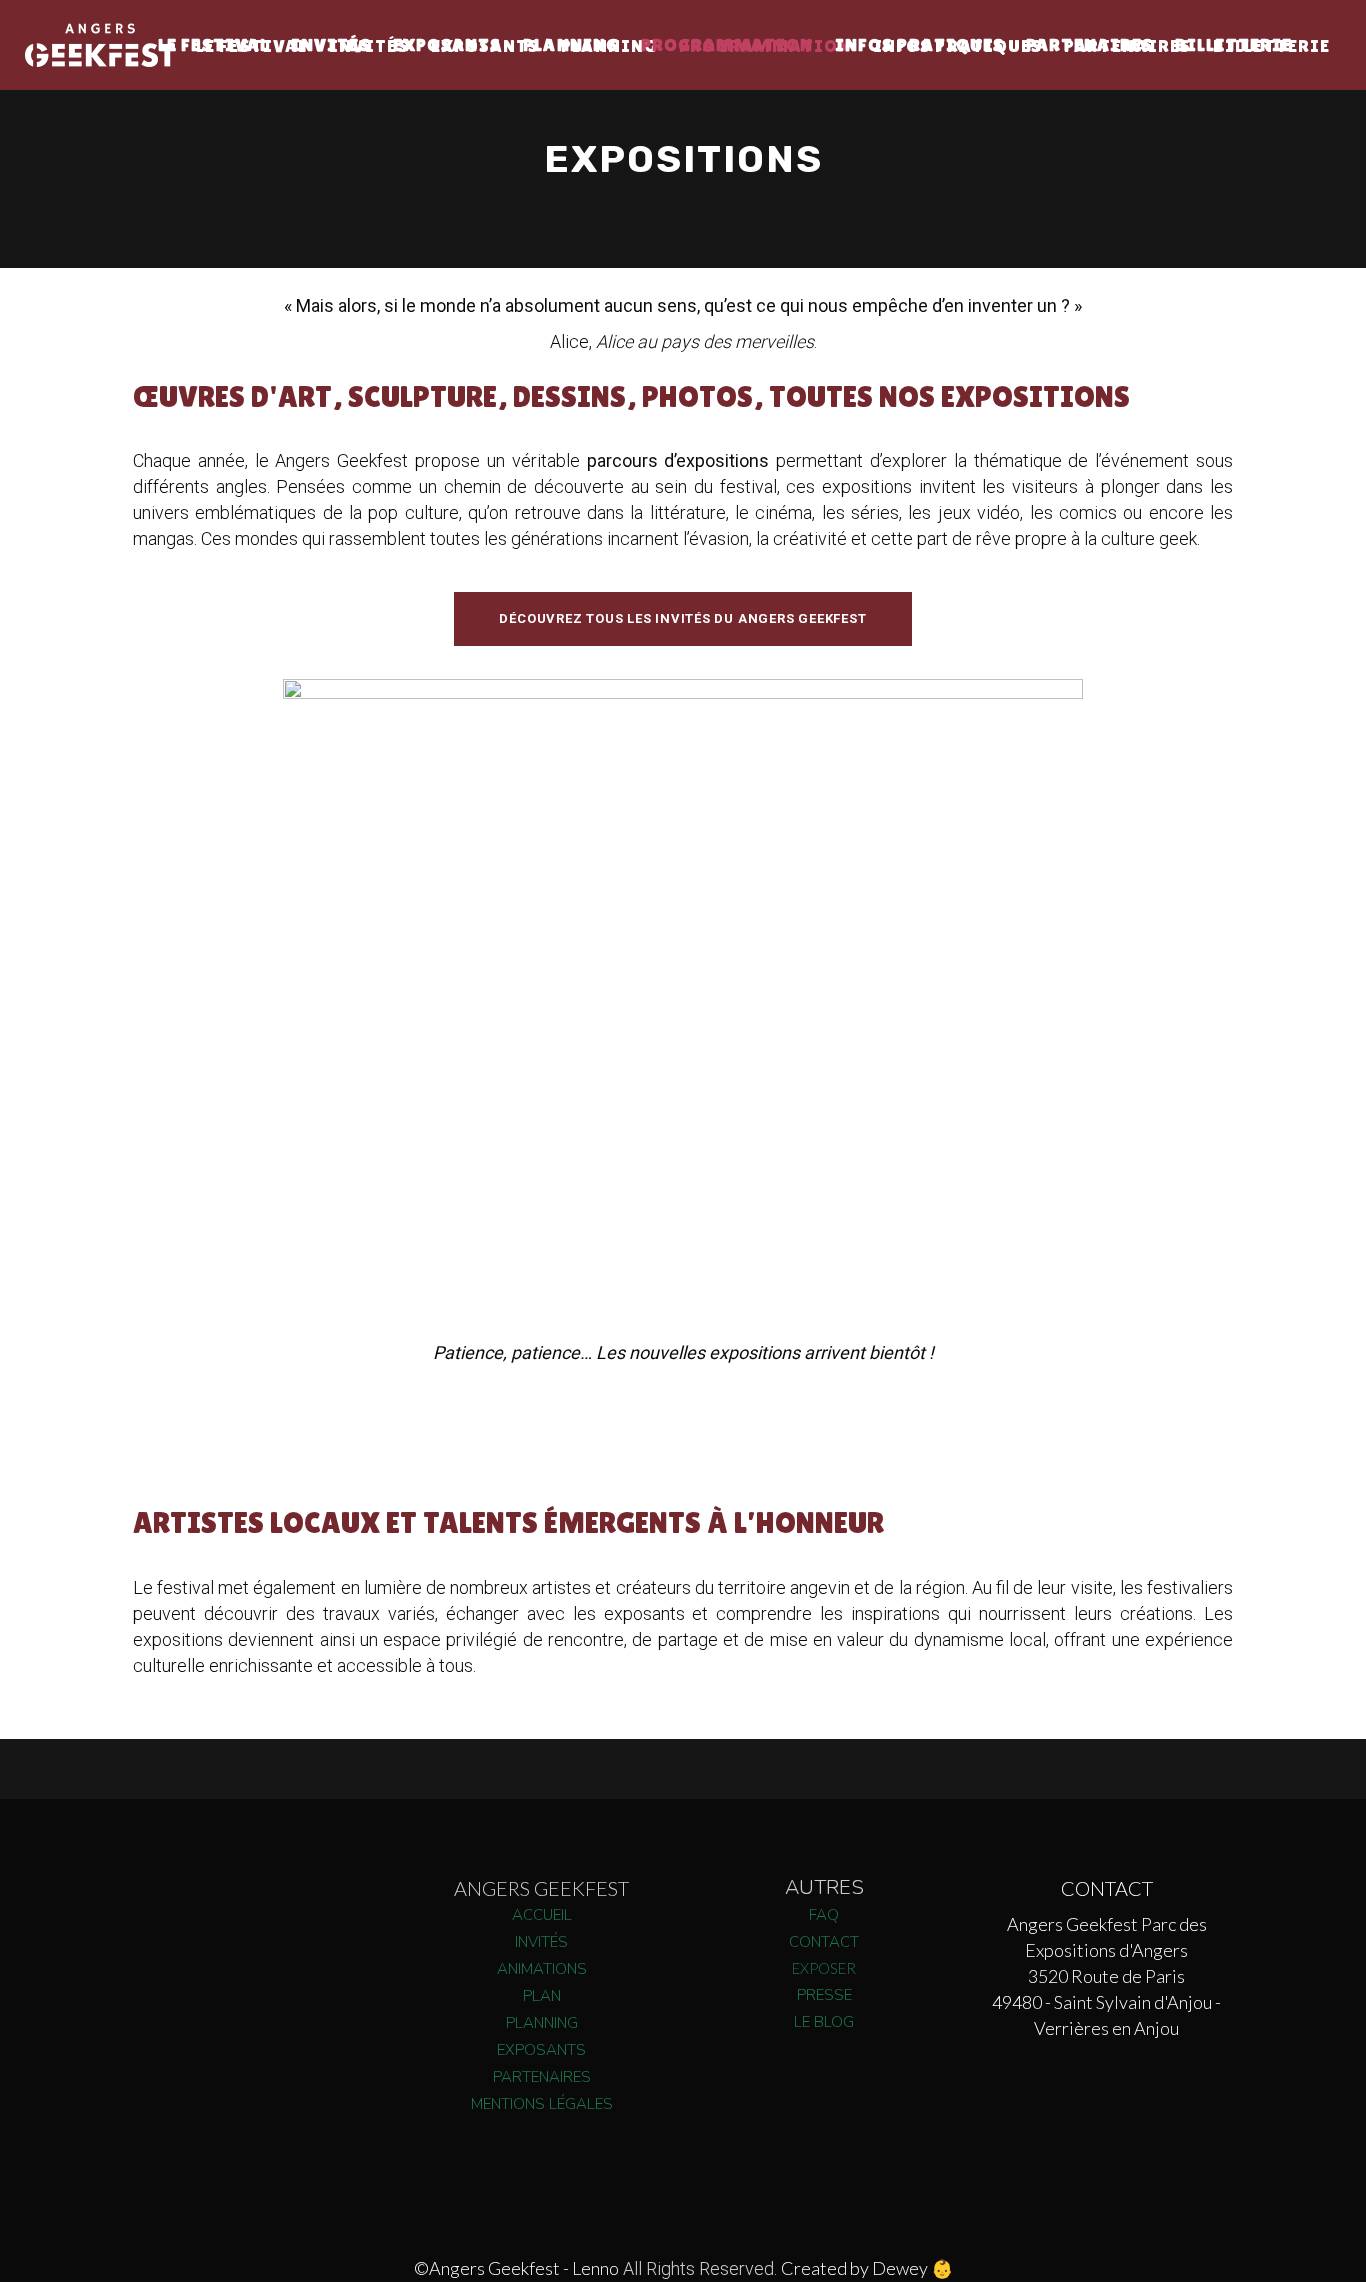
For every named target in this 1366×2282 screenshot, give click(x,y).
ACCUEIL (542, 1915)
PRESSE (824, 1995)
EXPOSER (824, 1968)
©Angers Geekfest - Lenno (516, 2268)
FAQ (824, 1915)
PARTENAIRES (542, 2077)
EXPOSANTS (541, 2050)
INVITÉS (541, 1942)
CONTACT (824, 1942)
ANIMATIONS (542, 1969)
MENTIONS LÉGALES (542, 2104)
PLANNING (542, 2023)
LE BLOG (824, 2022)
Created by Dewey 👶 (867, 2268)
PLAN (542, 1996)
